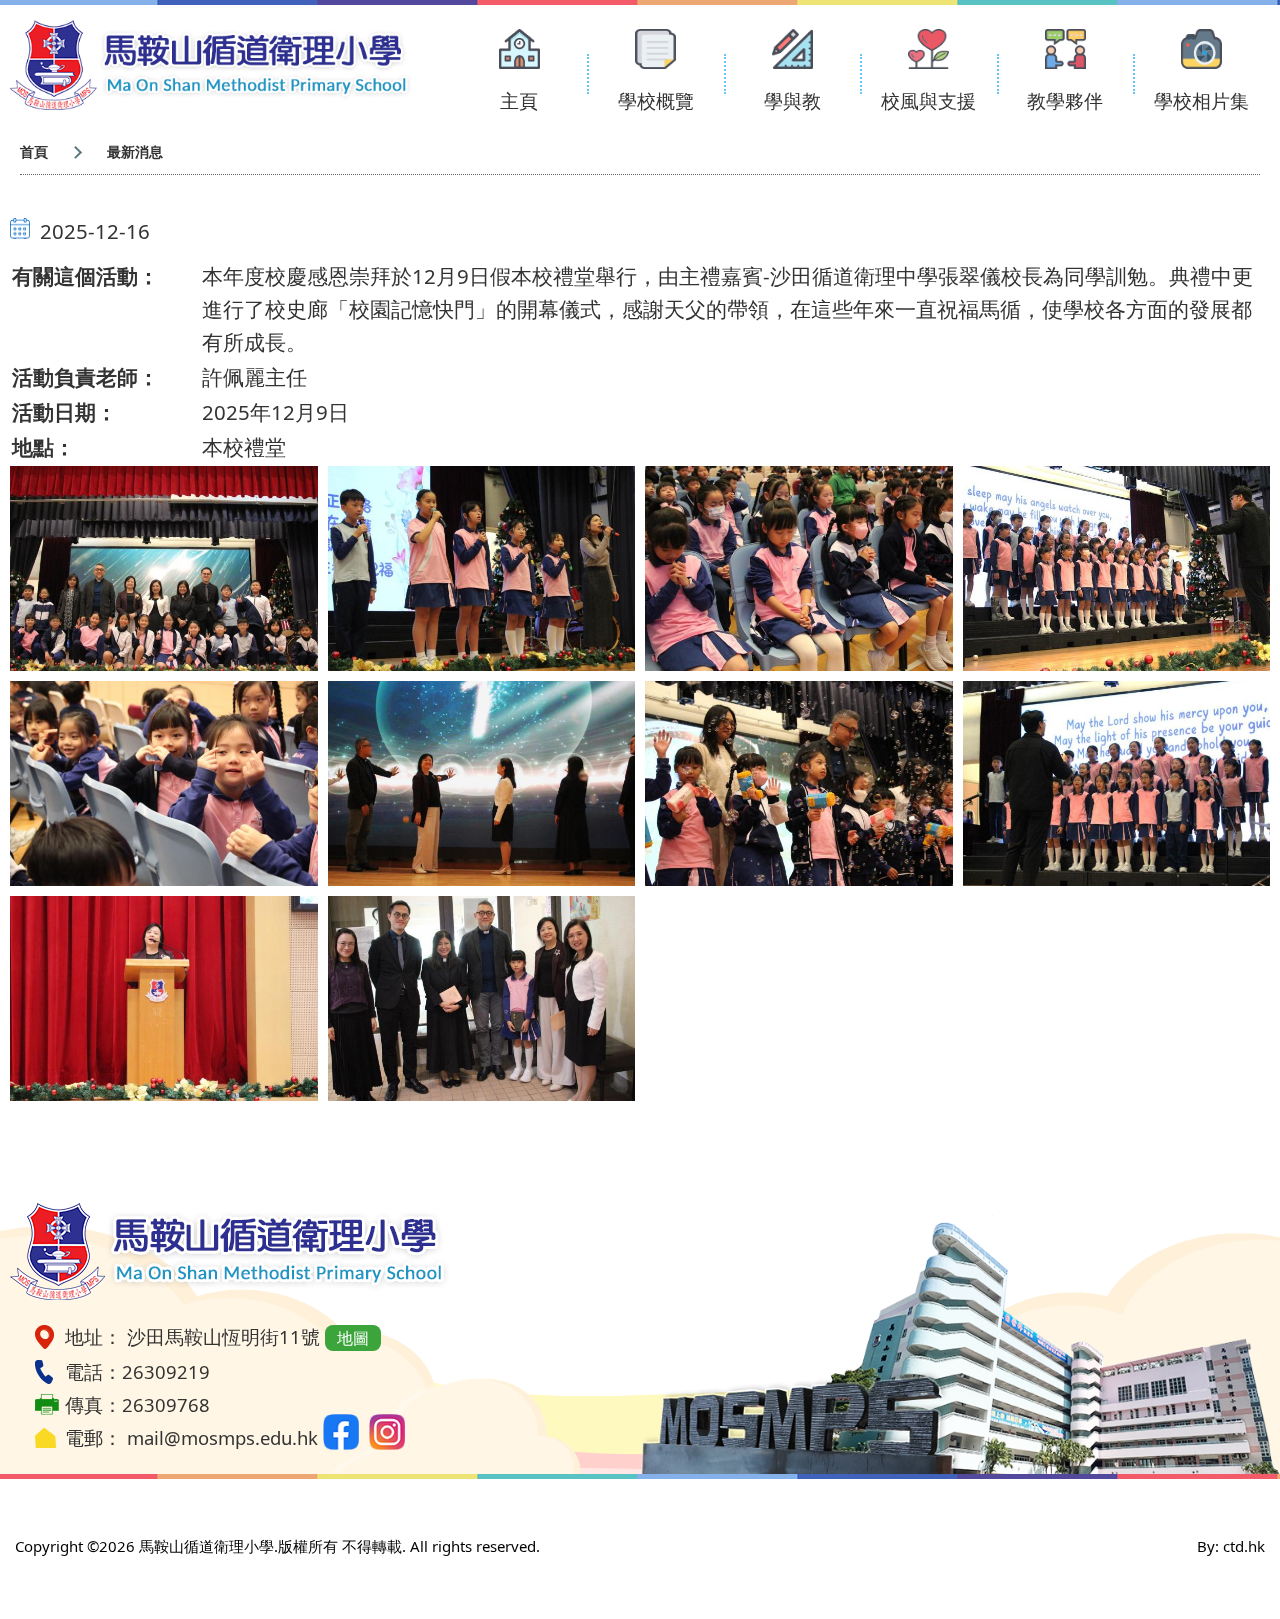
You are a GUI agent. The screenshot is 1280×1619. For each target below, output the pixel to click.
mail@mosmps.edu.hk (222, 1437)
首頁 (34, 151)
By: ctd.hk (1231, 1546)
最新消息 (135, 151)
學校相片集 (1201, 101)
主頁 (519, 101)
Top (1229, 1536)
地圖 (353, 1338)
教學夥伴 (1065, 101)
